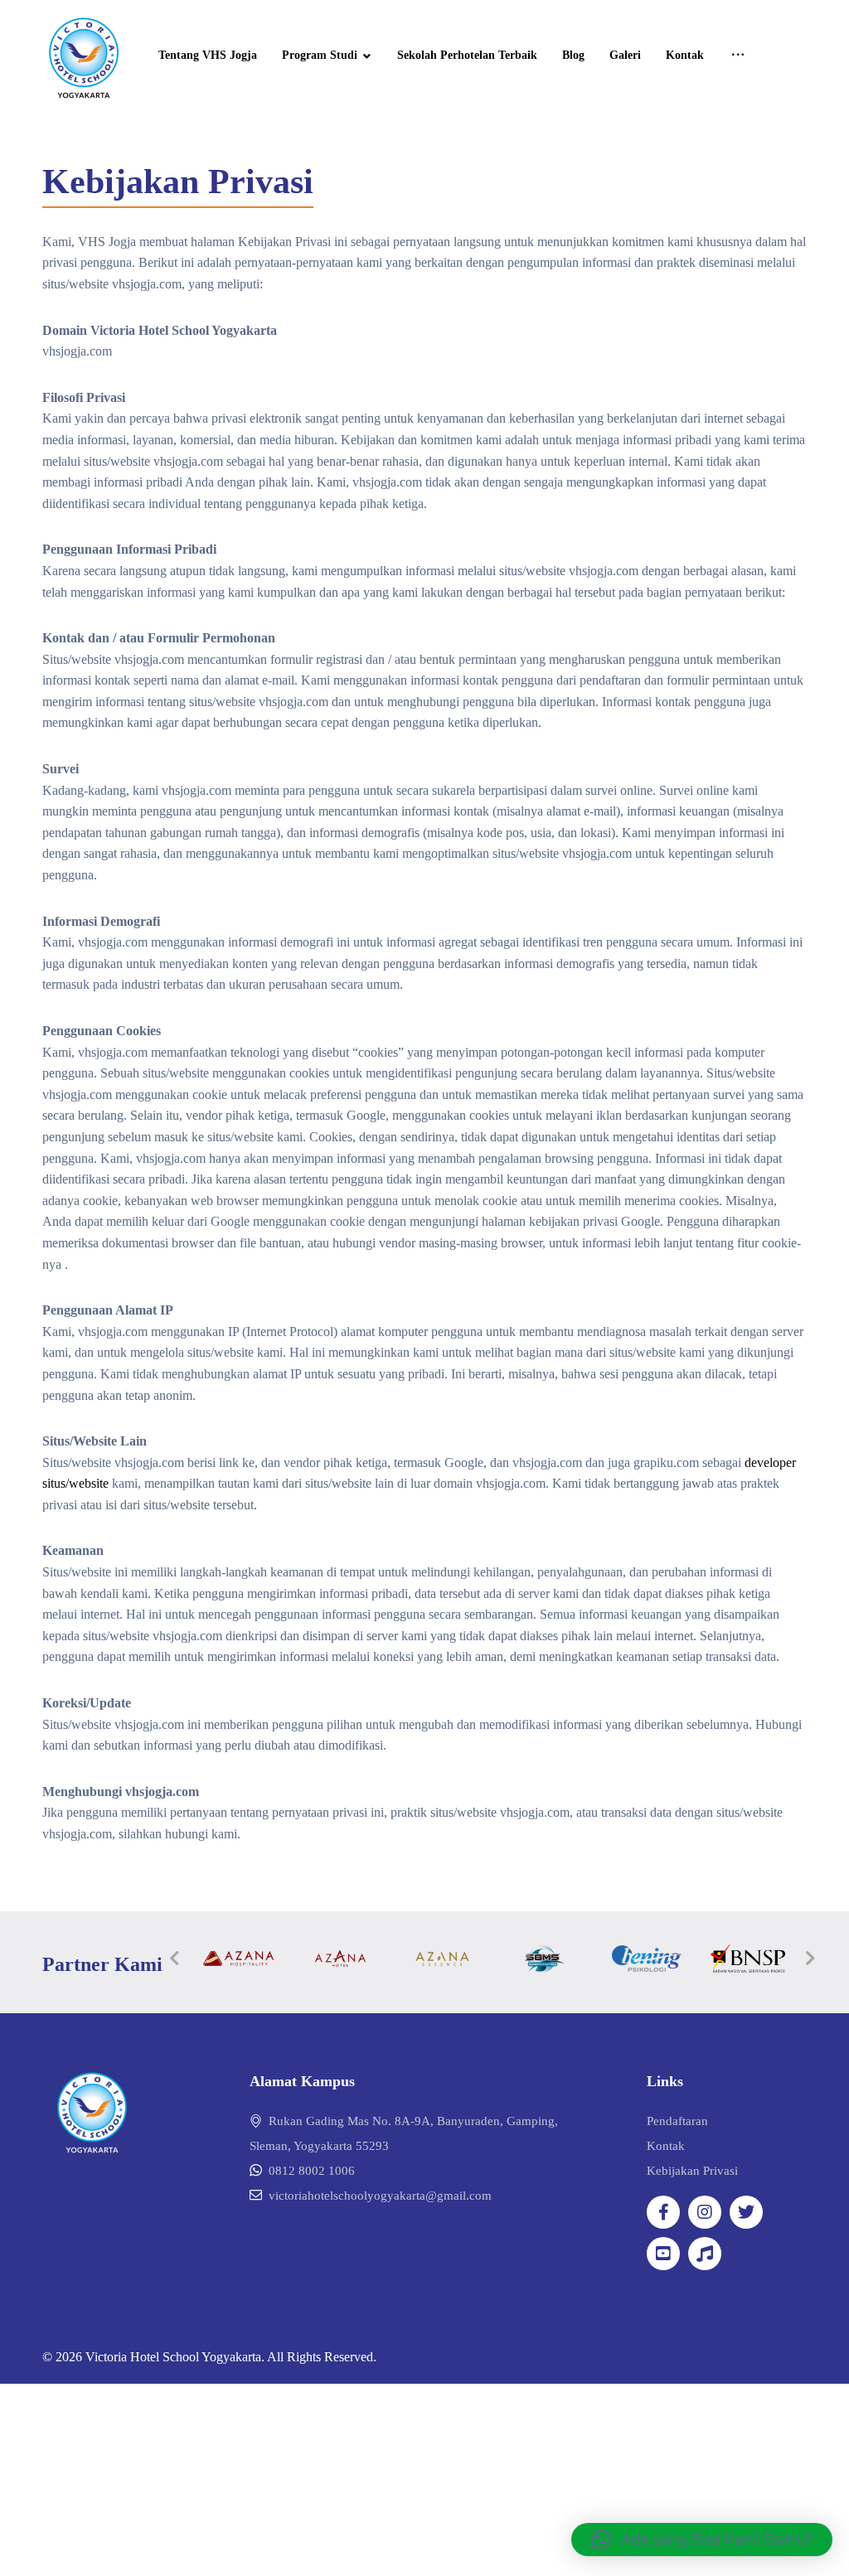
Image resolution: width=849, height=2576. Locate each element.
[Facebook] (663, 2212)
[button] (702, 2540)
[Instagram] (705, 2212)
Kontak (666, 2146)
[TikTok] (705, 2254)
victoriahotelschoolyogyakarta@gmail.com (380, 2196)
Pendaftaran (677, 2121)
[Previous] (175, 1959)
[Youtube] (663, 2254)
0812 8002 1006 (312, 2171)
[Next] (811, 1959)
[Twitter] (746, 2212)
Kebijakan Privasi (692, 2171)
